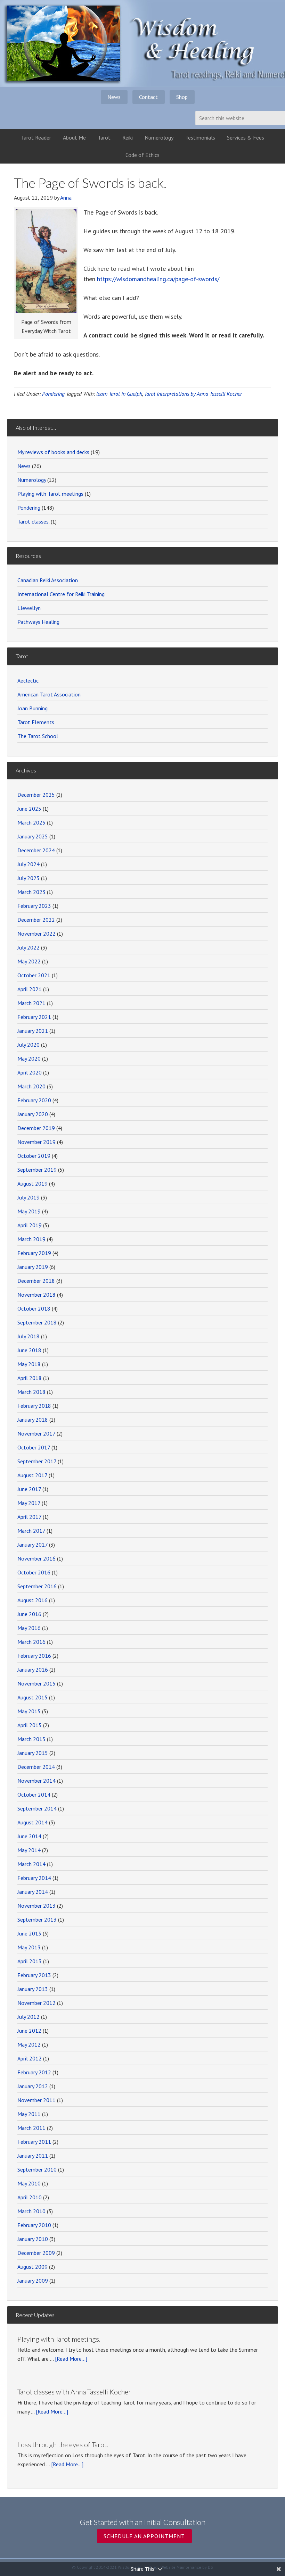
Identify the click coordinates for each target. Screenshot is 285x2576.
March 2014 (31, 1864)
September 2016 (37, 1586)
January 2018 (33, 1420)
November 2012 (36, 2003)
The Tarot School (38, 736)
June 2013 (29, 1933)
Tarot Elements (36, 722)
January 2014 (33, 1892)
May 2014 (29, 1850)
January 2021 (33, 1031)
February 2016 (34, 1656)
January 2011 (33, 2156)
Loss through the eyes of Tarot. (63, 2444)
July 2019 (28, 1197)
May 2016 (29, 1628)
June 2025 (29, 809)
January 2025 (33, 836)
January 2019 (33, 1267)
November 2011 (36, 2100)
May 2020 (29, 1059)
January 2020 (33, 1114)
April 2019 (30, 1225)
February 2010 (34, 2225)
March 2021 (31, 1003)
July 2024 (28, 864)
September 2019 (37, 1170)
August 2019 (32, 1184)
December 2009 (36, 2253)
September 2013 (37, 1920)
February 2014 (34, 1878)
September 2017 (37, 1461)
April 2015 (30, 1725)
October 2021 (34, 975)
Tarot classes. (33, 521)
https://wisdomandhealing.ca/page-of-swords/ (158, 279)
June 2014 (29, 1836)
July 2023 (28, 878)
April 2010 (30, 2197)
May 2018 (29, 1364)
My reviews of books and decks (53, 452)
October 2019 (34, 1156)
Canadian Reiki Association (48, 580)
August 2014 (32, 1822)
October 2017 (34, 1447)
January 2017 (32, 1545)
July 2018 (28, 1336)
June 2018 (29, 1350)
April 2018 (30, 1378)
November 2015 (36, 1683)
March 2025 (31, 822)
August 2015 (32, 1697)
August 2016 (32, 1600)
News (24, 466)
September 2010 (37, 2169)
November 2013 (36, 1906)
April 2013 (30, 1961)
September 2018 (37, 1322)
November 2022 (36, 934)
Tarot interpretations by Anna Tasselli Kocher (193, 394)
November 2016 (36, 1558)
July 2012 (28, 2017)
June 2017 (29, 1489)
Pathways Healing (38, 622)
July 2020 (28, 1045)
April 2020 (30, 1072)
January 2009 (33, 2281)
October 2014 (34, 1795)
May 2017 (29, 1503)
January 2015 (33, 1753)
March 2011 (31, 2128)
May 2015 (29, 1711)
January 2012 (33, 2086)
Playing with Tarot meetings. (59, 2339)
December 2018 (36, 1281)
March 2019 (31, 1239)
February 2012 (34, 2072)
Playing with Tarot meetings (50, 494)
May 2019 (29, 1211)
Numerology (32, 480)
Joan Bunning (32, 708)
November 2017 (36, 1433)
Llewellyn (29, 608)
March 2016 (31, 1642)
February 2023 (34, 906)
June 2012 (29, 2031)
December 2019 (36, 1128)
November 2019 (36, 1142)
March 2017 (31, 1531)
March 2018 (31, 1392)
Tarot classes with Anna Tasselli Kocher (74, 2392)
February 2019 (34, 1253)
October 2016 (34, 1572)
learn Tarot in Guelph (119, 394)
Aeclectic (28, 680)
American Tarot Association (49, 694)
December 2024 (36, 850)
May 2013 (29, 1947)
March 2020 (31, 1086)
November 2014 (36, 1781)
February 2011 (34, 2142)
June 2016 (29, 1614)
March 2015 (31, 1739)
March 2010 (31, 2211)
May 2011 (29, 2114)
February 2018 (34, 1406)
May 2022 (29, 961)
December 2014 (36, 1767)
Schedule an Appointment (144, 2536)
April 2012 (30, 2058)
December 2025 (36, 795)
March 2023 (31, 892)
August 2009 (32, 2267)
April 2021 (30, 989)
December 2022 (36, 920)
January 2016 (33, 1670)
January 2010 (33, 2239)
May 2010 (29, 2183)
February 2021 (34, 1017)
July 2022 (28, 947)
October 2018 (34, 1308)
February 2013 (34, 1975)
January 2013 (33, 1989)
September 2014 (37, 1808)
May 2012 (29, 2044)
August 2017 (32, 1475)
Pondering (53, 394)
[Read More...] (71, 2359)
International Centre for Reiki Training (61, 594)
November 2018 (36, 1295)
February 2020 (34, 1100)
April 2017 (29, 1517)
